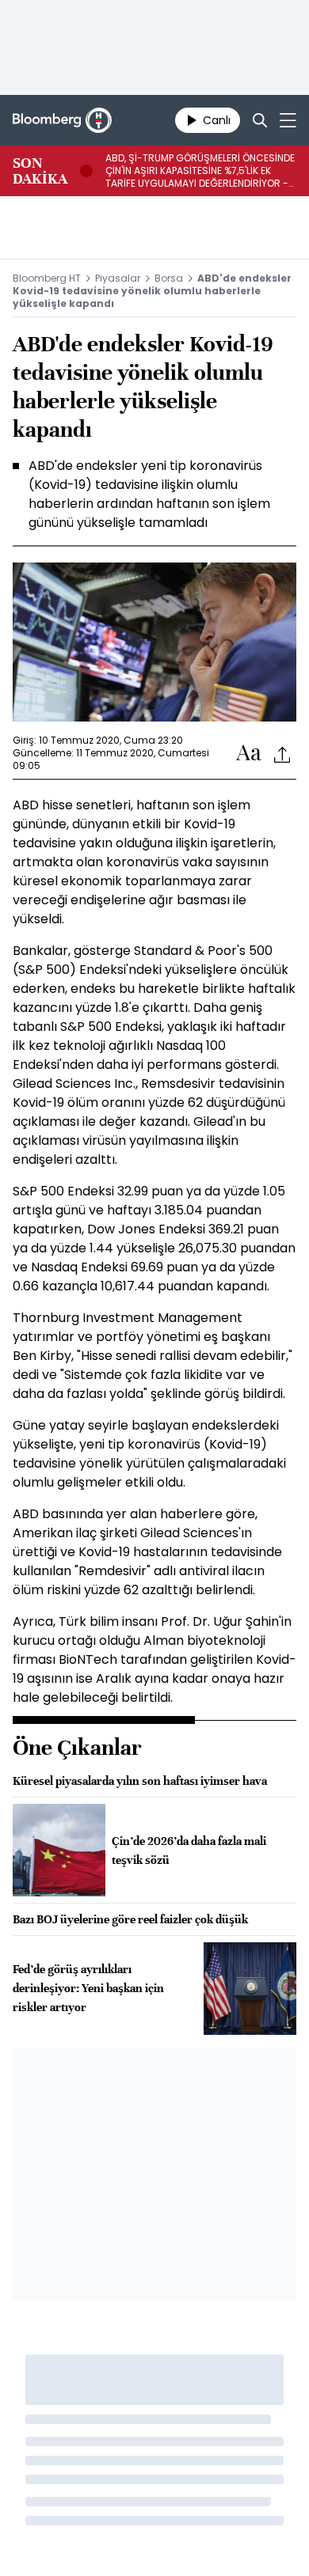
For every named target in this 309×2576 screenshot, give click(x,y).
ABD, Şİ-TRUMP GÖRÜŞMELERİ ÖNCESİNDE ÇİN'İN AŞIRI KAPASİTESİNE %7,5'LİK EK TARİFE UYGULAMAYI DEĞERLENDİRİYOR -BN (200, 171)
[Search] (260, 120)
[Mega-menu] (288, 120)
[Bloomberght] (62, 120)
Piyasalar (118, 278)
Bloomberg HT (47, 278)
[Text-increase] (249, 754)
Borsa (169, 278)
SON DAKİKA (40, 171)
